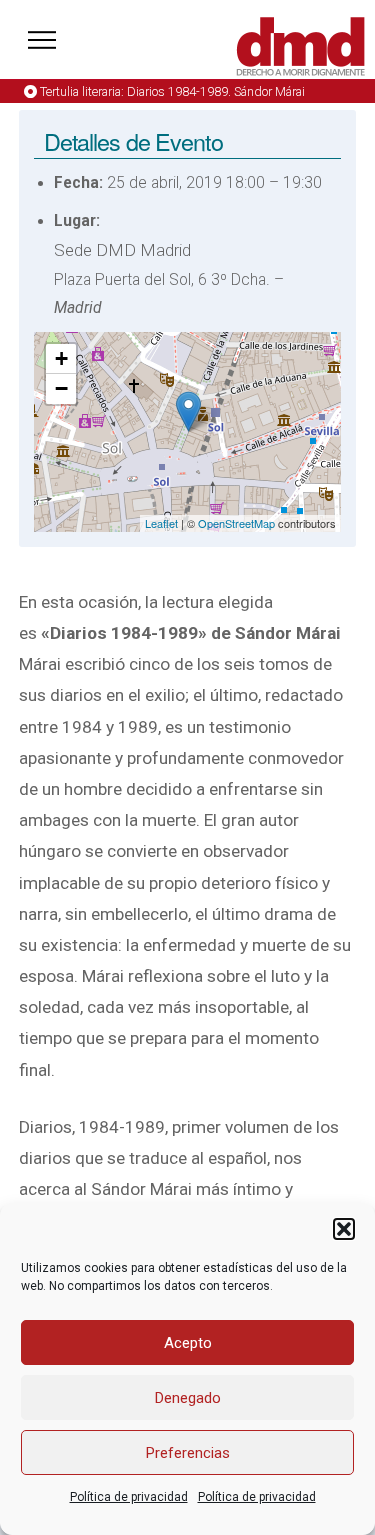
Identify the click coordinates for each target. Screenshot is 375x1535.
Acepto (188, 1343)
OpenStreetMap (236, 523)
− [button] (61, 388)
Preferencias (188, 1453)
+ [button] (61, 358)
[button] (344, 1229)
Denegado (188, 1398)
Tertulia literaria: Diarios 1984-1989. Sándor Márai (172, 91)
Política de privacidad (129, 1497)
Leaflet (161, 523)
